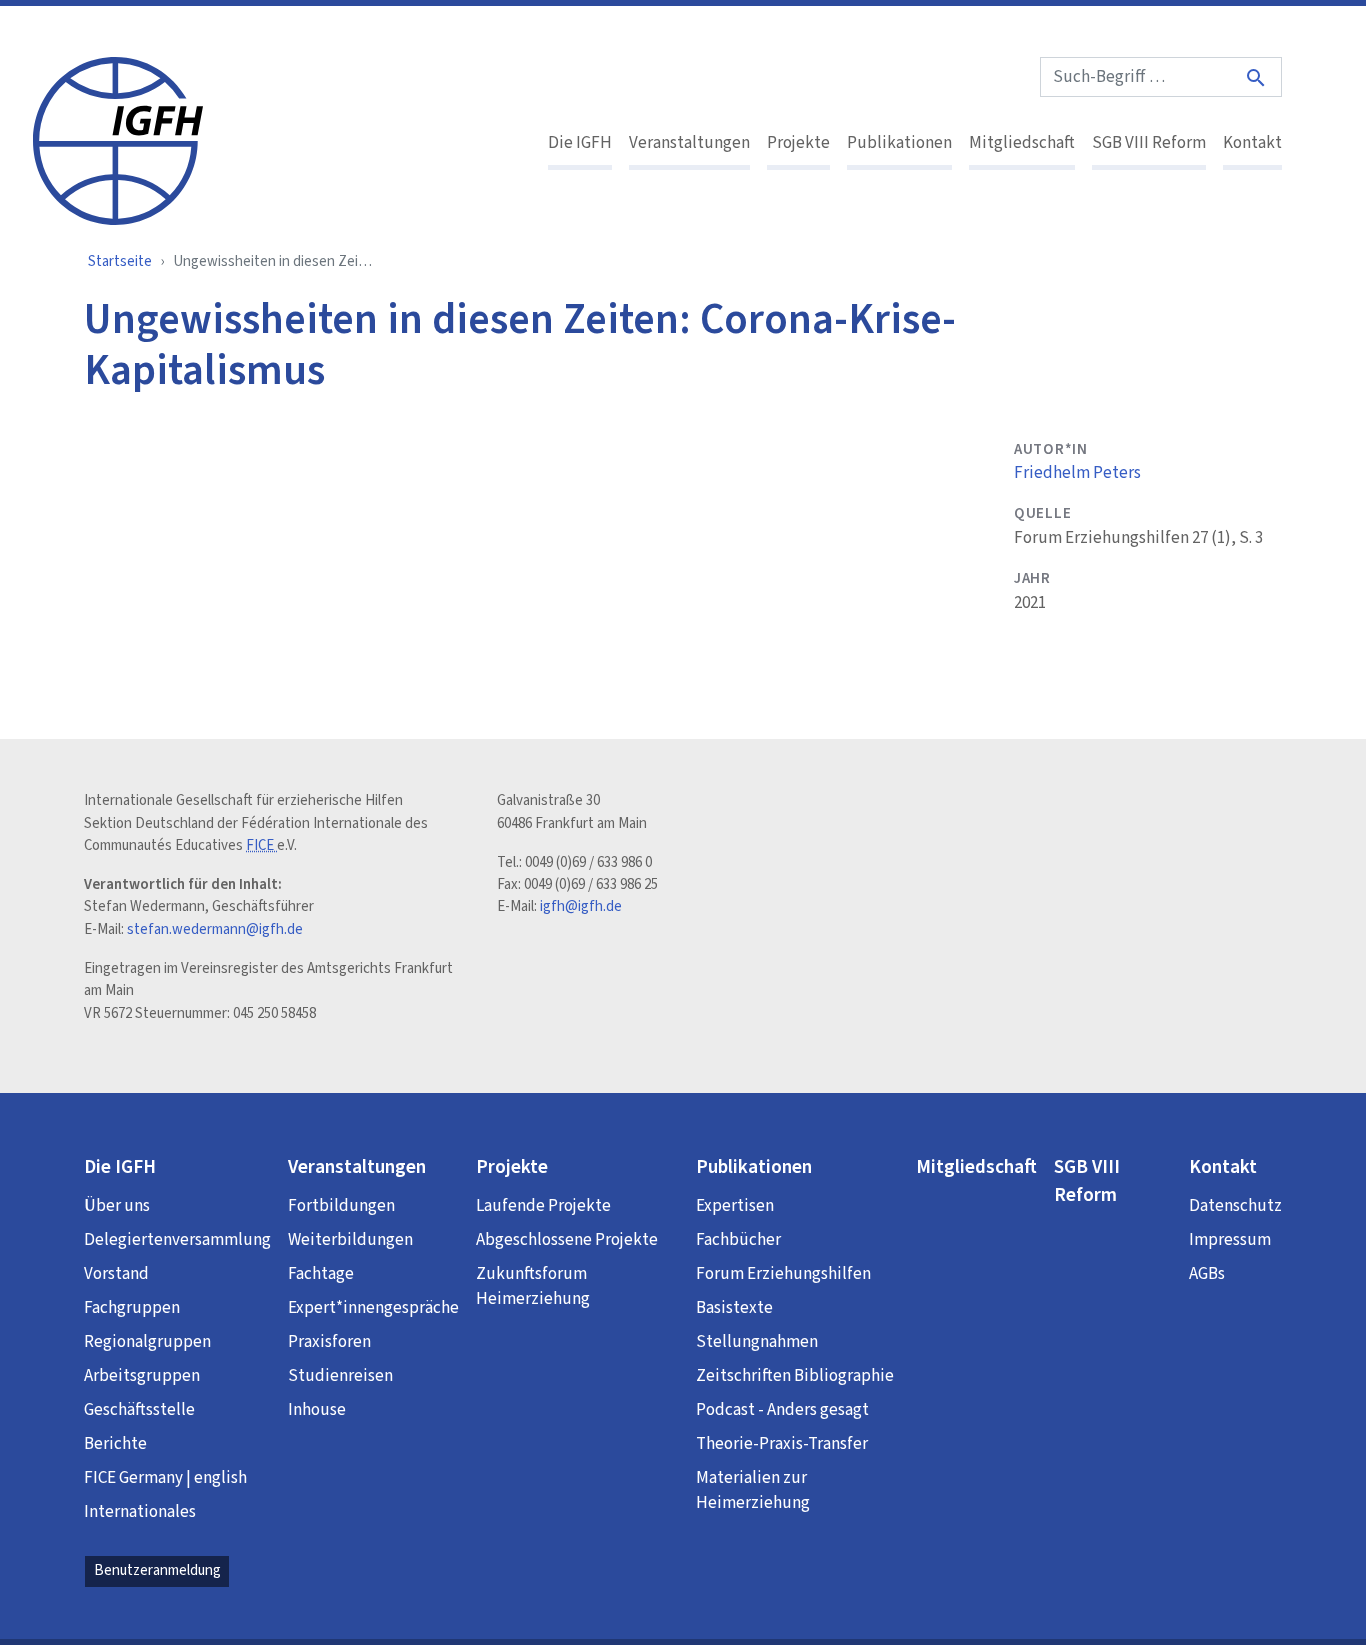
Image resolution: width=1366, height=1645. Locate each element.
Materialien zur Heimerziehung (753, 1491)
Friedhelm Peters (1077, 473)
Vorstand (116, 1274)
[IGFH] (118, 139)
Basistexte (734, 1308)
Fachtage (321, 1274)
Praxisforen (329, 1342)
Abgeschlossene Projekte (567, 1240)
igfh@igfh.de (581, 906)
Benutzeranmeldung (157, 1570)
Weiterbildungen (350, 1240)
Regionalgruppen (147, 1342)
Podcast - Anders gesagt (782, 1410)
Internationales (140, 1512)
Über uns (117, 1206)
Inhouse (317, 1410)
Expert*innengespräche (373, 1308)
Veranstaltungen (689, 143)
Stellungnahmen (757, 1342)
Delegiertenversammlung (177, 1240)
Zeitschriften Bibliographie (795, 1376)
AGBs (1207, 1274)
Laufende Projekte (543, 1206)
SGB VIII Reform (1149, 143)
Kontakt (1252, 143)
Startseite (120, 261)
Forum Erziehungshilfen (783, 1274)
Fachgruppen (132, 1308)
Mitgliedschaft (1022, 143)
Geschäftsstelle (139, 1410)
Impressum (1230, 1240)
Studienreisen (340, 1376)
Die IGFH (580, 143)
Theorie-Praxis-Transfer (782, 1444)
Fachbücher (738, 1240)
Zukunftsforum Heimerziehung (533, 1287)
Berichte (115, 1444)
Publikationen (899, 143)
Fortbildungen (341, 1206)
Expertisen (735, 1206)
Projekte (798, 143)
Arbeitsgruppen (142, 1376)
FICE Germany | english (165, 1478)
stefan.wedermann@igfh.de (215, 929)
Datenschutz (1235, 1206)
